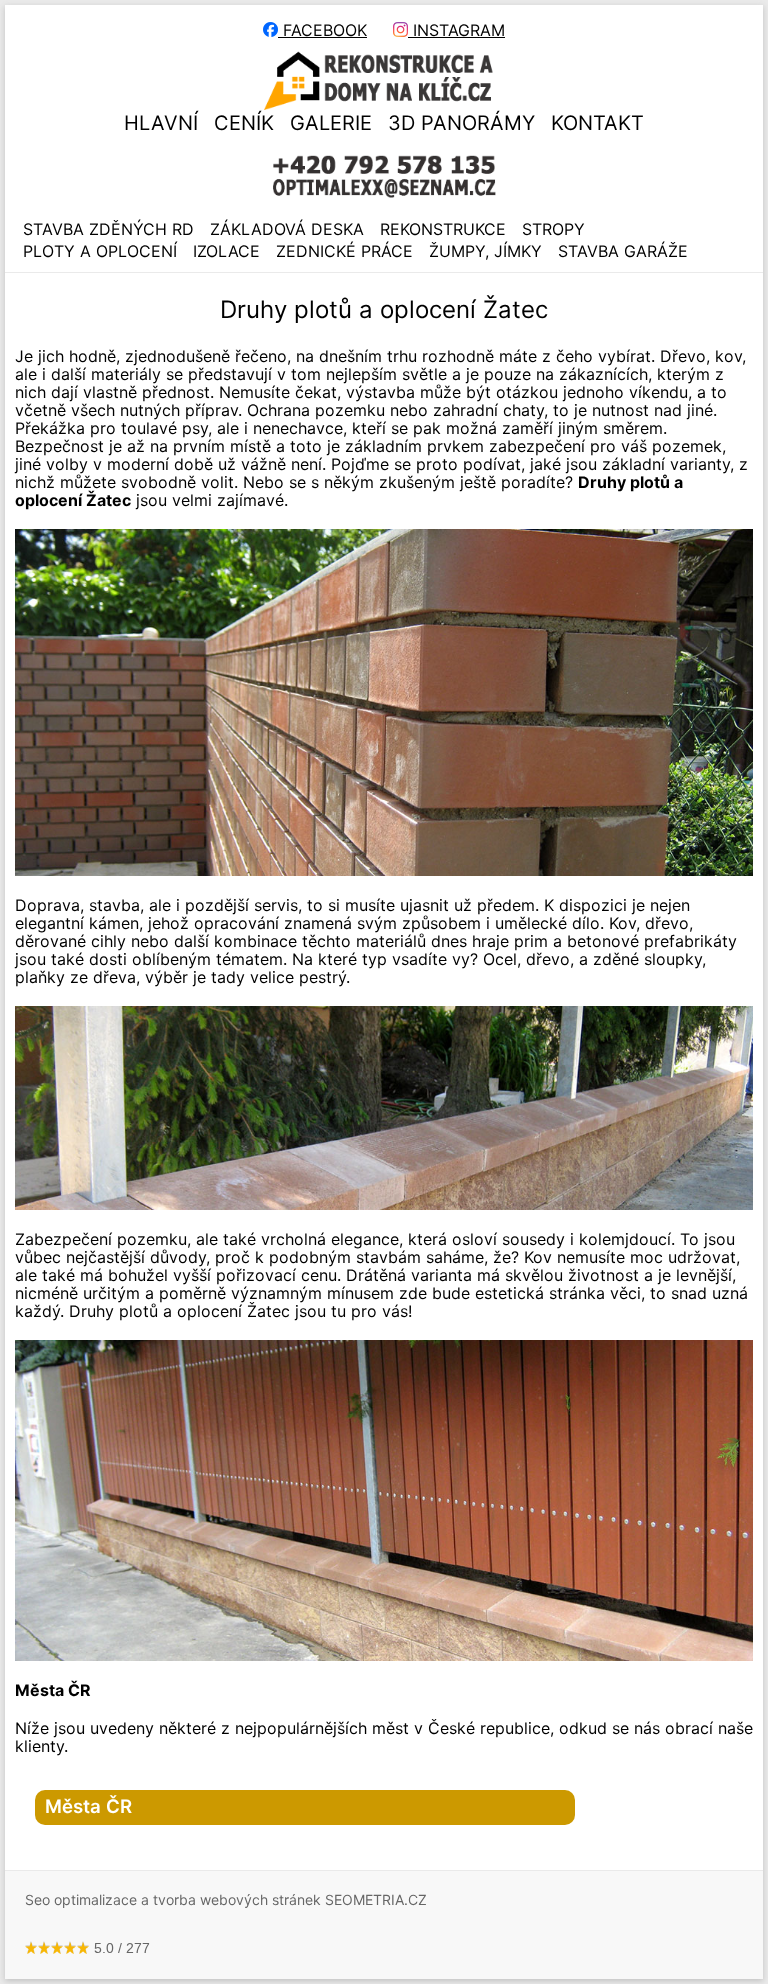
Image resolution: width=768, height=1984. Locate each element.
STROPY (553, 229)
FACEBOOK (322, 30)
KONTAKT (597, 123)
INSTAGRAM (456, 30)
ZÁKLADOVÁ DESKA (287, 229)
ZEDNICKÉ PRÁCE (344, 251)
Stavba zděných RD (108, 229)
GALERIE (331, 123)
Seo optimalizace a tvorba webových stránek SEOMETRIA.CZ (226, 1899)
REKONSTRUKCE (443, 229)
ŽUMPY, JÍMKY (485, 251)
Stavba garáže (623, 251)
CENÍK (244, 123)
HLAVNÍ (161, 123)
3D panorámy (461, 123)
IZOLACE (226, 251)
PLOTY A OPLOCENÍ (100, 251)
